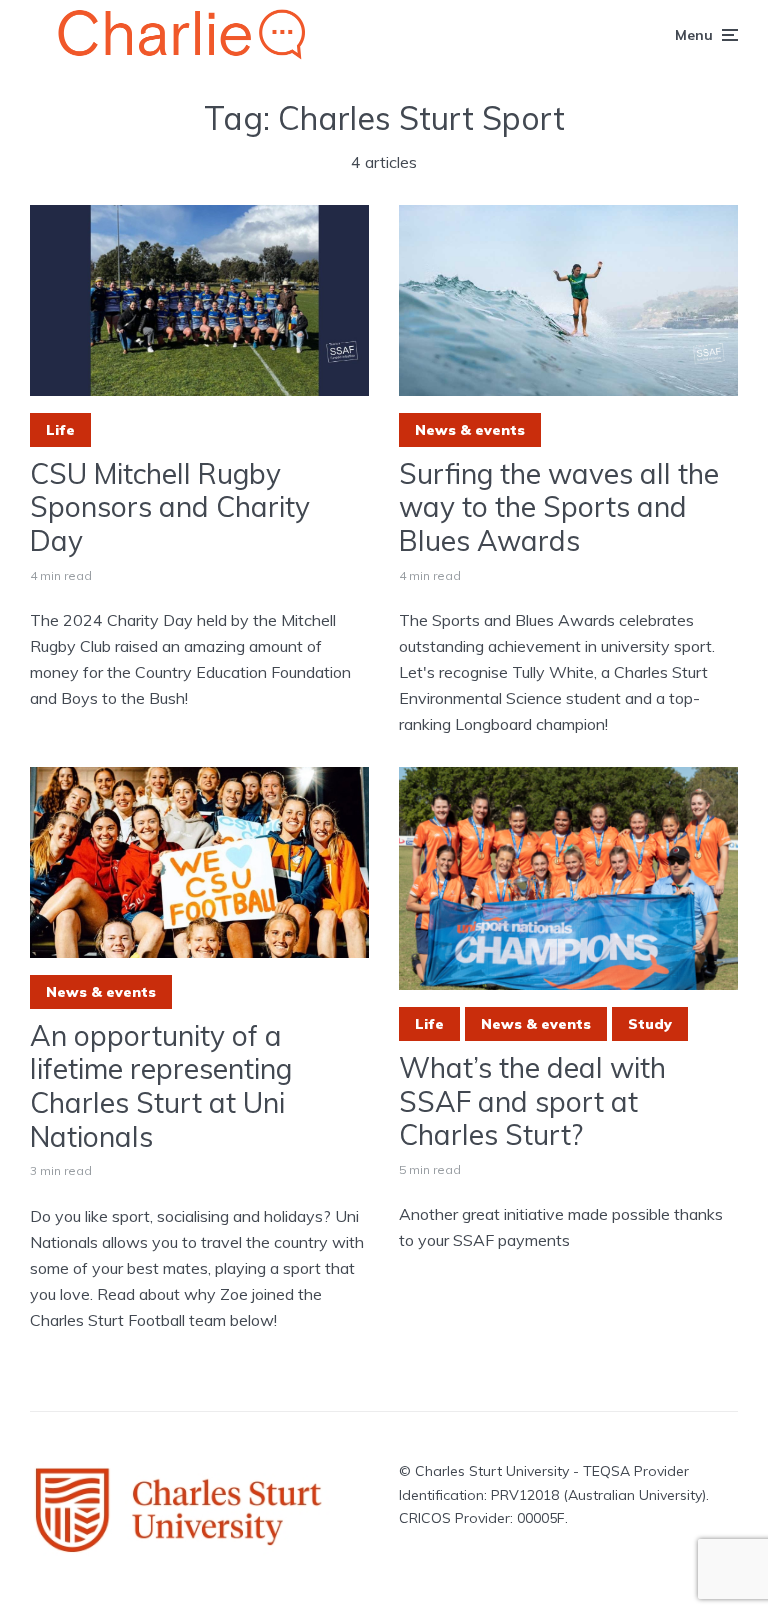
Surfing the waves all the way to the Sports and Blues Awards (559, 507)
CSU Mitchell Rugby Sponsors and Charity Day (170, 507)
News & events (470, 430)
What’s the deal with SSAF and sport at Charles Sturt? (532, 1101)
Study (650, 1024)
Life (60, 430)
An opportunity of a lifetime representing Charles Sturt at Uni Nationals (161, 1086)
